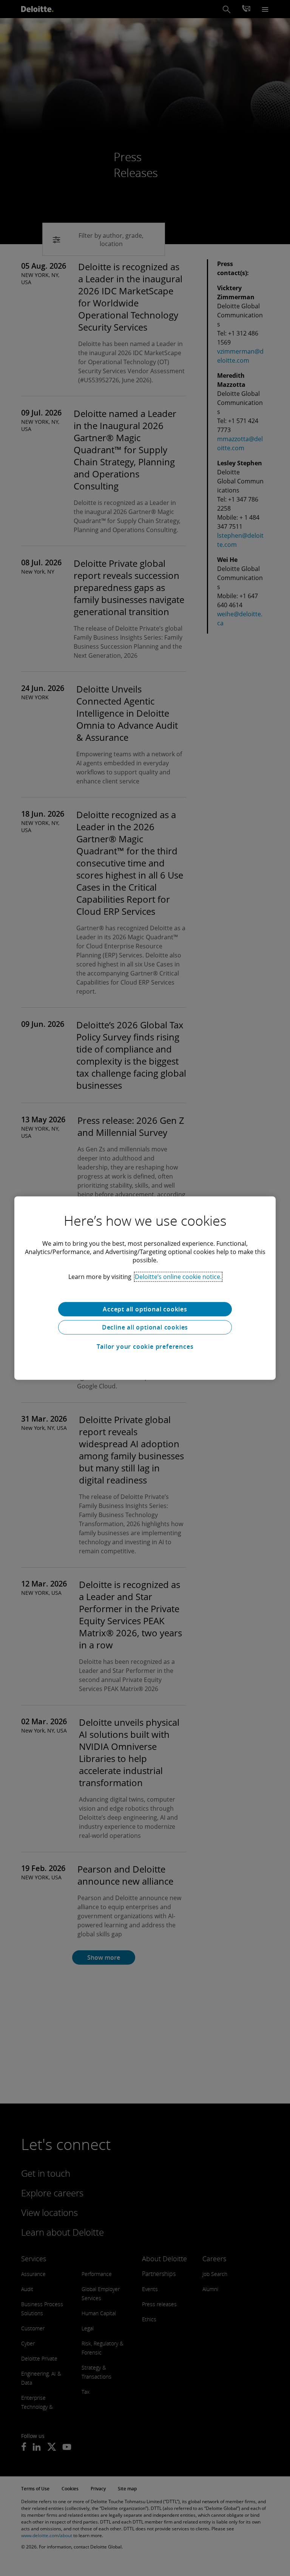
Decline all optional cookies (145, 1327)
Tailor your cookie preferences (145, 1346)
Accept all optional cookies (145, 1309)
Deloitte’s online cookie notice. (178, 1277)
